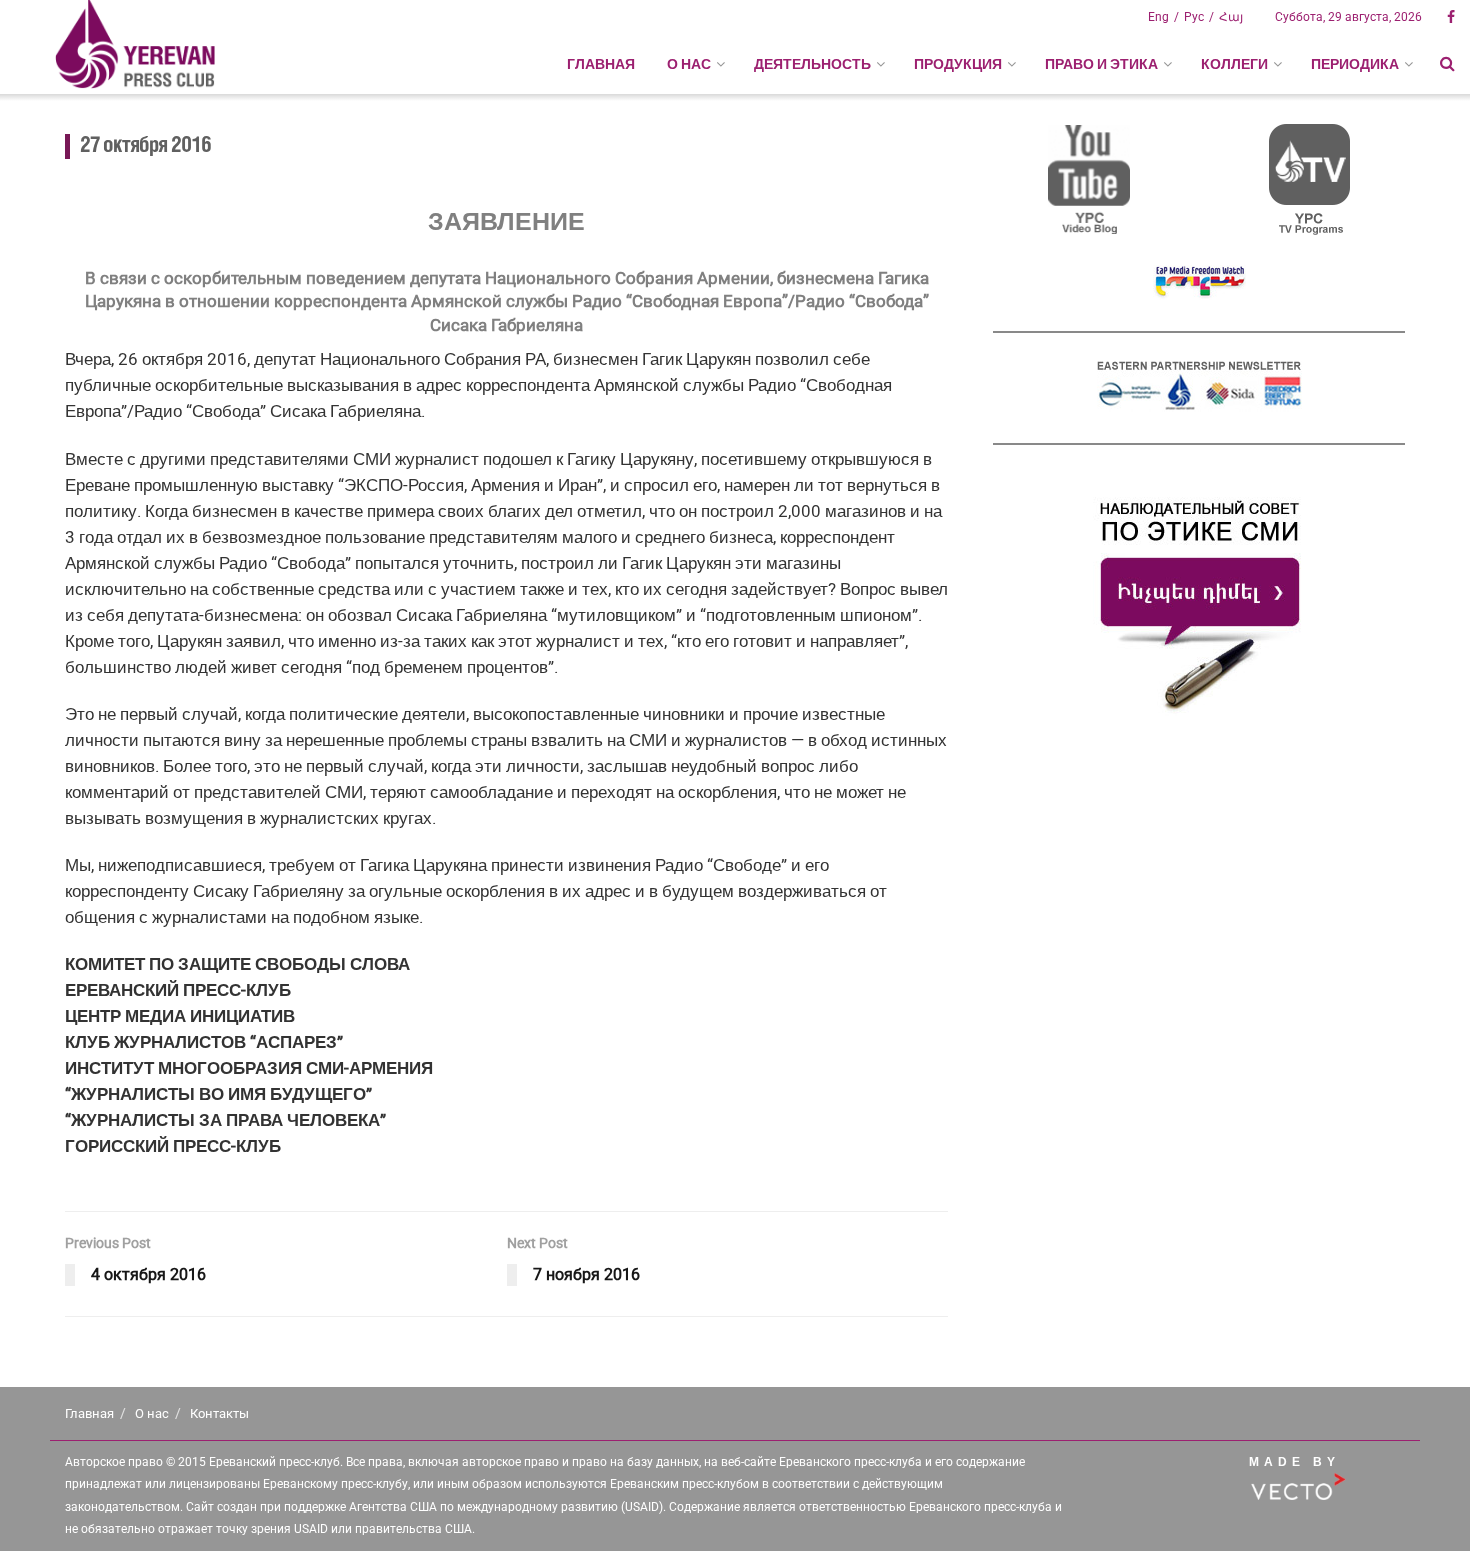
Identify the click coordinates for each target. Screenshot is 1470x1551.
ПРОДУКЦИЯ (958, 64)
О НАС (689, 64)
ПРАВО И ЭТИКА (1101, 64)
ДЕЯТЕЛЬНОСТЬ (812, 64)
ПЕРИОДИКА (1355, 64)
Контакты (219, 1413)
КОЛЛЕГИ (1234, 64)
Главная (601, 64)
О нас (152, 1413)
